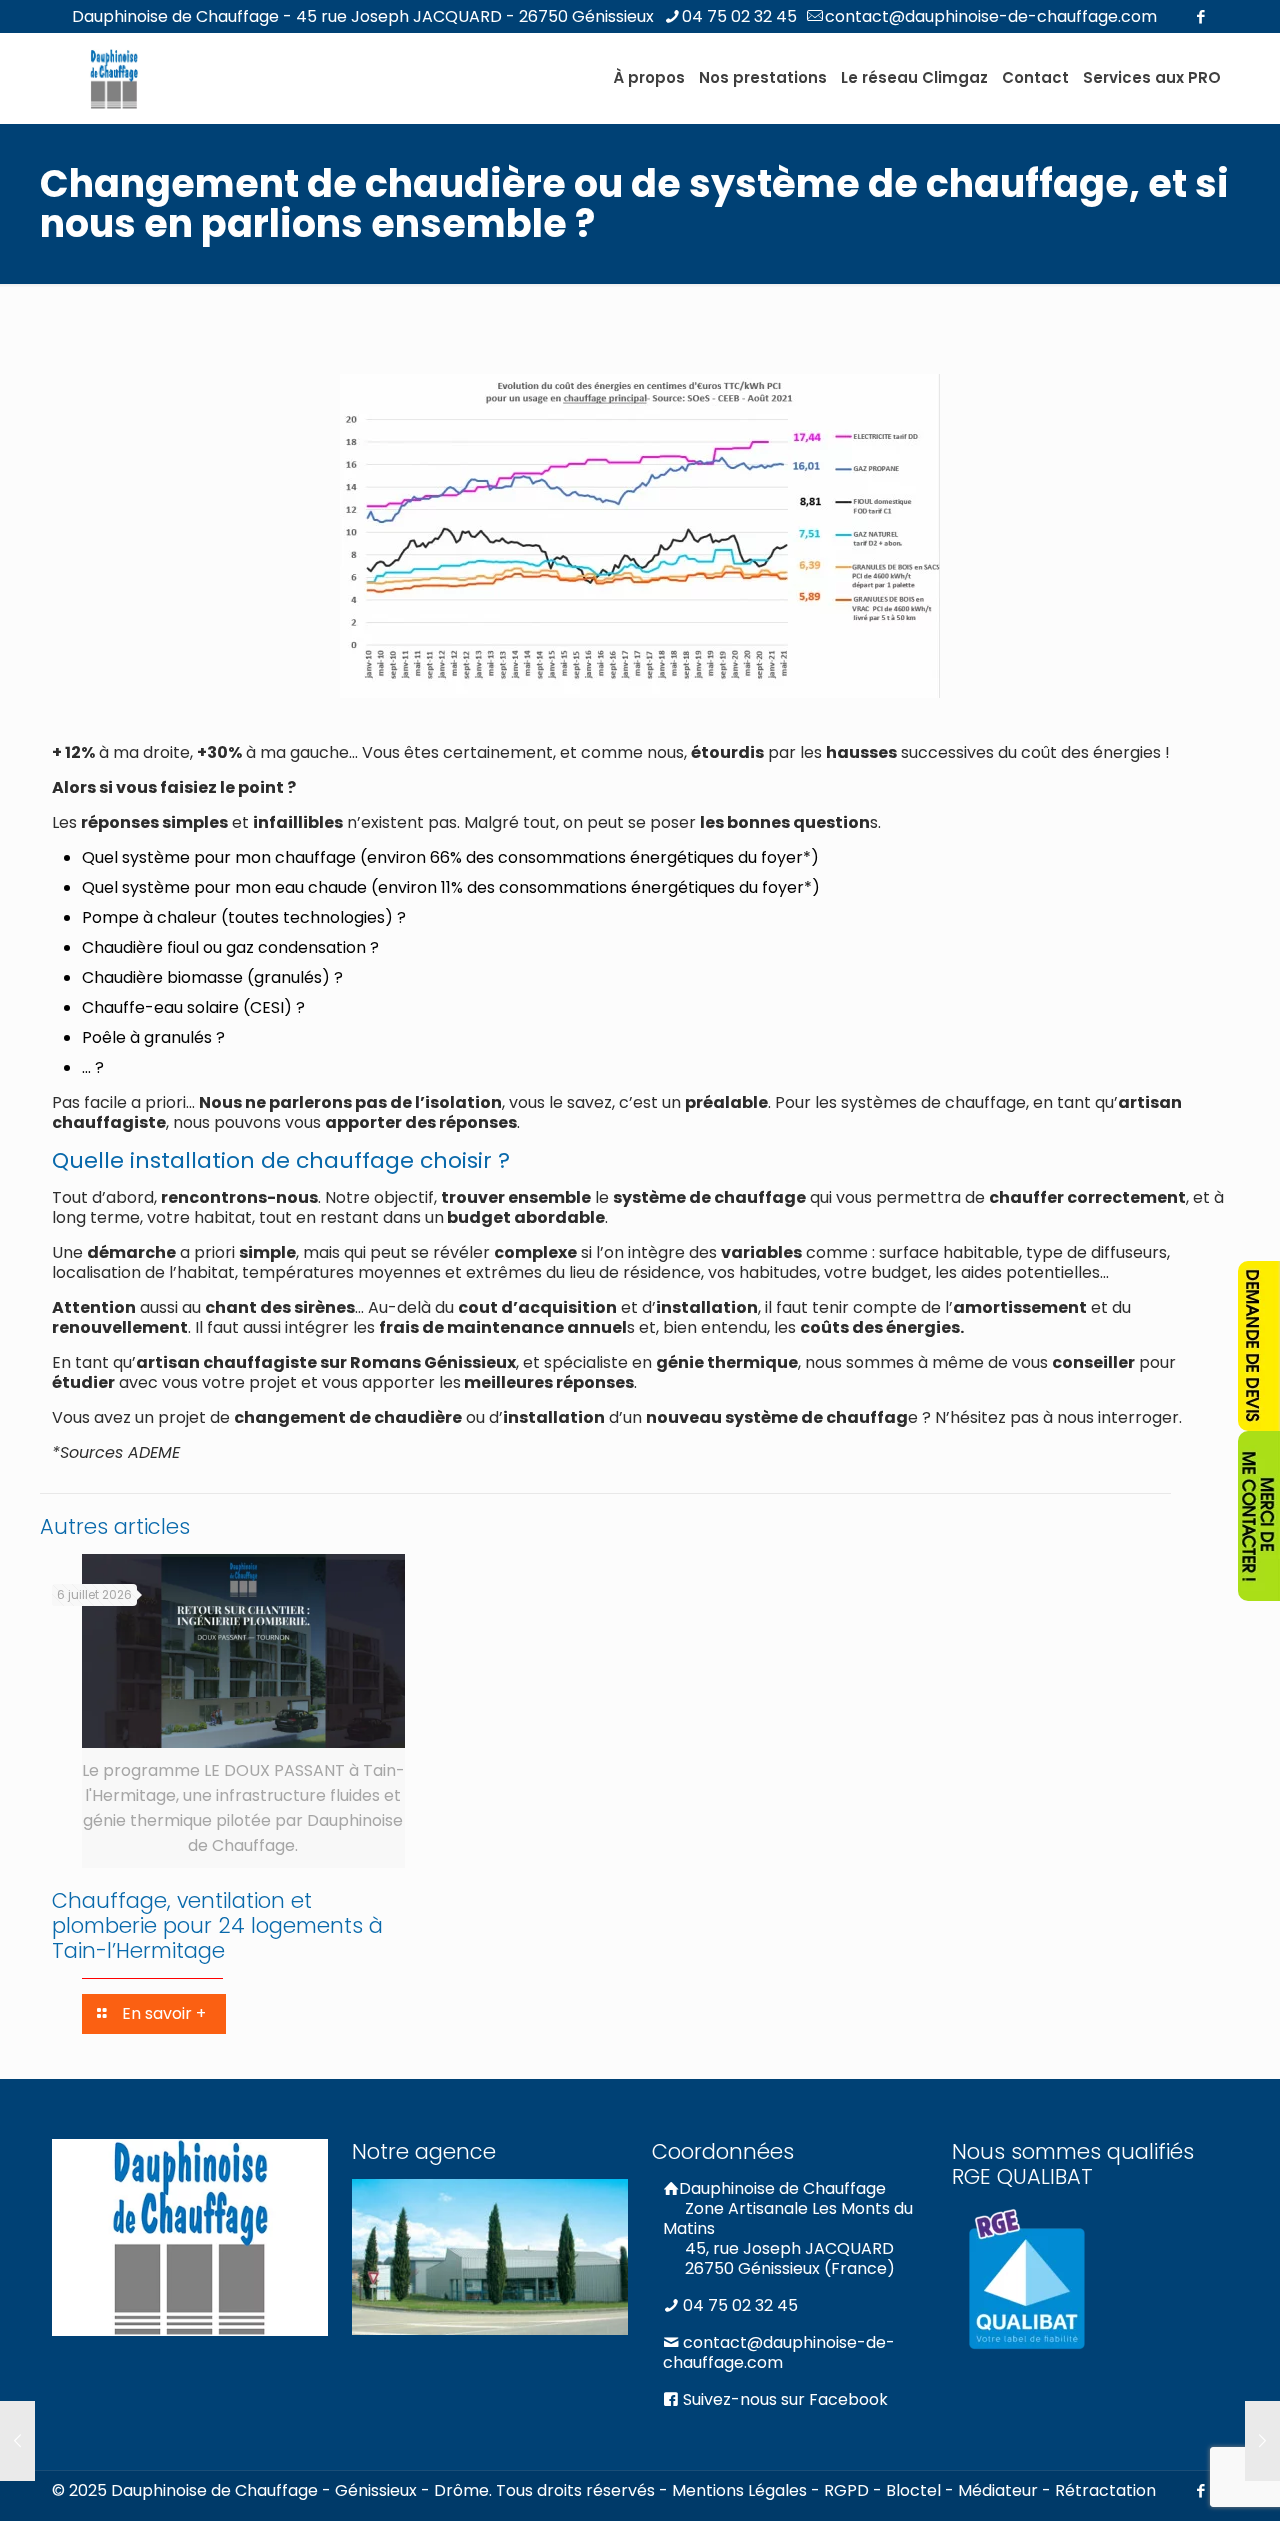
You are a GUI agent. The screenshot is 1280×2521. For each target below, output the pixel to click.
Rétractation (1105, 2490)
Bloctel (913, 2490)
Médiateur (998, 2490)
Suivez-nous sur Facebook (783, 2399)
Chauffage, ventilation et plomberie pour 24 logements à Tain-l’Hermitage (217, 1925)
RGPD (846, 2490)
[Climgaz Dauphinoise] (114, 78)
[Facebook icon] (1200, 16)
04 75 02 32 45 (739, 16)
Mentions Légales (739, 2490)
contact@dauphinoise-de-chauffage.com (991, 16)
